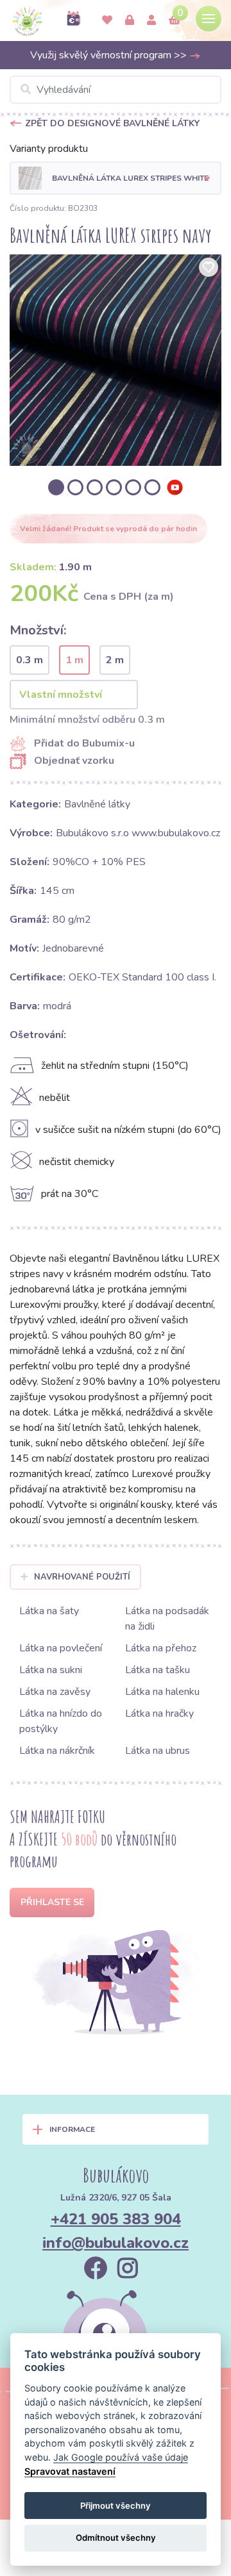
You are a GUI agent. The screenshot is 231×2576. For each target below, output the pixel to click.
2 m (115, 660)
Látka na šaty (49, 1611)
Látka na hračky (159, 1713)
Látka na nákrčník (57, 1751)
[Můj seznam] (107, 21)
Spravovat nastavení (70, 2471)
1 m (74, 660)
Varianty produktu (49, 149)
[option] (116, 360)
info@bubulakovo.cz (116, 2243)
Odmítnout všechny (116, 2538)
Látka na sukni (51, 1670)
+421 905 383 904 (116, 2219)
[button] (116, 178)
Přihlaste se (52, 1902)
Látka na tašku (158, 1670)
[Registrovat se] (151, 21)
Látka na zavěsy (55, 1692)
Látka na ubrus (158, 1751)
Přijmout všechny (116, 2506)
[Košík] (175, 21)
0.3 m (30, 660)
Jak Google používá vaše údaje (121, 2457)
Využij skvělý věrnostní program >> (110, 55)
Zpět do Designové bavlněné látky (112, 123)
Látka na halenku (162, 1692)
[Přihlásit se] (130, 21)
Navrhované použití (82, 1577)
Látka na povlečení (61, 1648)
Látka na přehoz (161, 1648)
